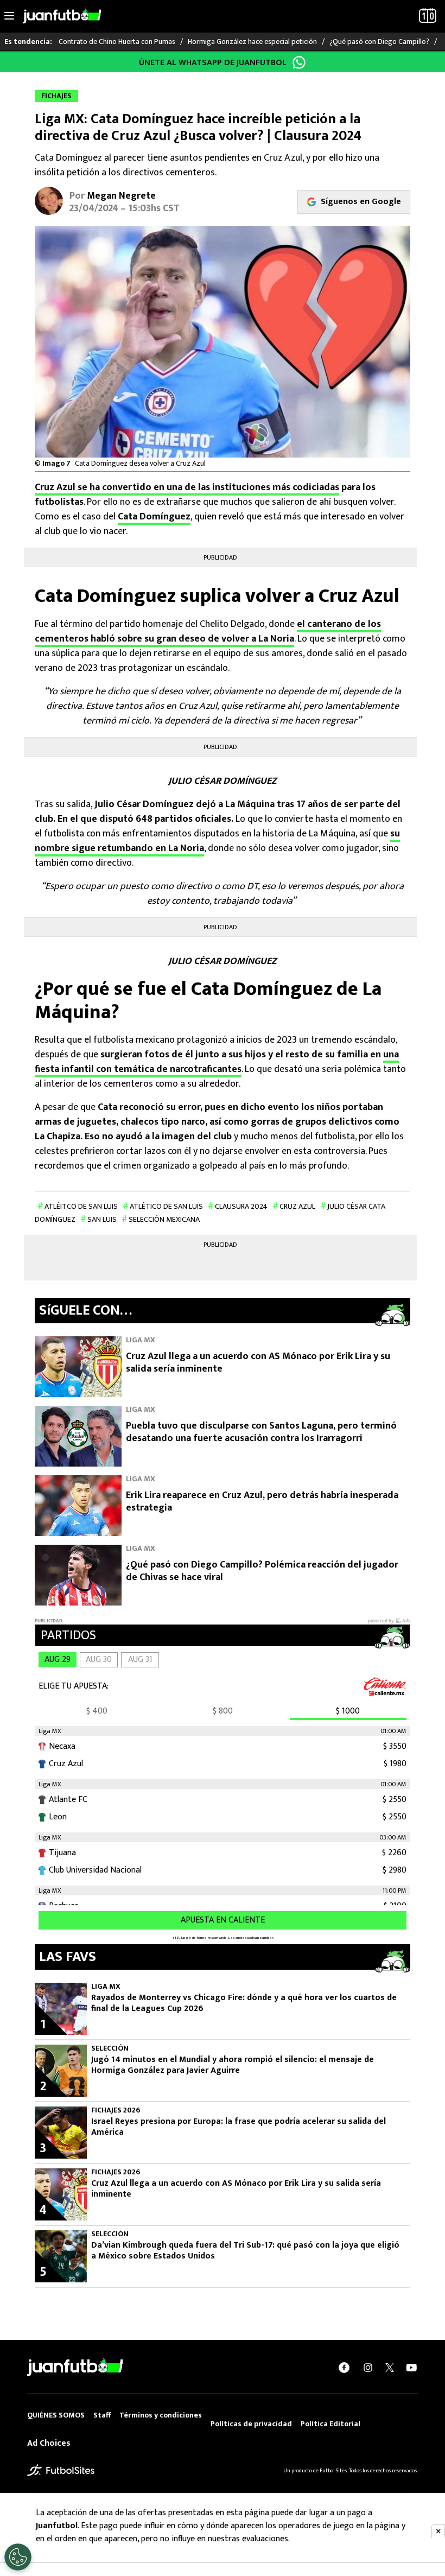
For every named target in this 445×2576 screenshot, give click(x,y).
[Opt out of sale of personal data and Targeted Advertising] (18, 2557)
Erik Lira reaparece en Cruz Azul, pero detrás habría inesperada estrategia (262, 1502)
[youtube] (411, 2368)
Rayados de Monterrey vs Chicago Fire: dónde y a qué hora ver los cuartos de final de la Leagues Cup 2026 (244, 2003)
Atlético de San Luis (166, 1206)
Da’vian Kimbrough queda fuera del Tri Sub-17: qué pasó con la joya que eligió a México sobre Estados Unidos (245, 2251)
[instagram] (368, 2368)
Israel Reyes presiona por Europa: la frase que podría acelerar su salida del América (239, 2127)
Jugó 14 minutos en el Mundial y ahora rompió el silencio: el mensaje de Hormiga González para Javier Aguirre (233, 2065)
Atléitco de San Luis (81, 1206)
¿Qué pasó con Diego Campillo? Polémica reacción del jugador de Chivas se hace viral (262, 1571)
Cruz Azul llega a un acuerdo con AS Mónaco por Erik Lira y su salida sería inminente (258, 1363)
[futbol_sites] (61, 2470)
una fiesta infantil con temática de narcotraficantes (217, 1062)
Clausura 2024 (241, 1206)
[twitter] (390, 2368)
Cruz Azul (297, 1206)
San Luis (102, 1219)
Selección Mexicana (164, 1219)
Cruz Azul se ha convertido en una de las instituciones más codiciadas (187, 487)
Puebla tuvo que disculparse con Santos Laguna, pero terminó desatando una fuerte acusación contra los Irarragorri (261, 1432)
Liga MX (141, 1340)
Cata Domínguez (154, 517)
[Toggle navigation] (9, 16)
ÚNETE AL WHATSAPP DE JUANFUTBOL (213, 63)
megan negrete (121, 196)
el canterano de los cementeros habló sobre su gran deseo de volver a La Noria (208, 632)
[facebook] (344, 2368)
